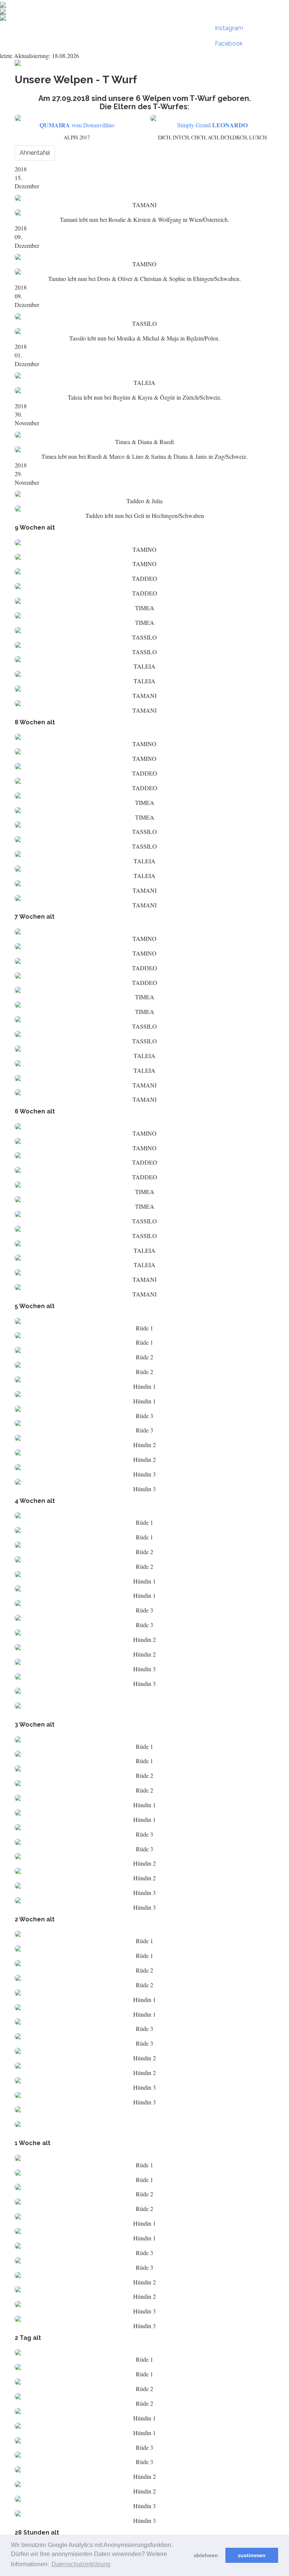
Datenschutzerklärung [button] (81, 2564)
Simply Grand (212, 125)
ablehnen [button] (206, 2555)
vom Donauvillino (77, 125)
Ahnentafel (35, 153)
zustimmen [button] (252, 2555)
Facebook (229, 44)
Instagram (229, 28)
